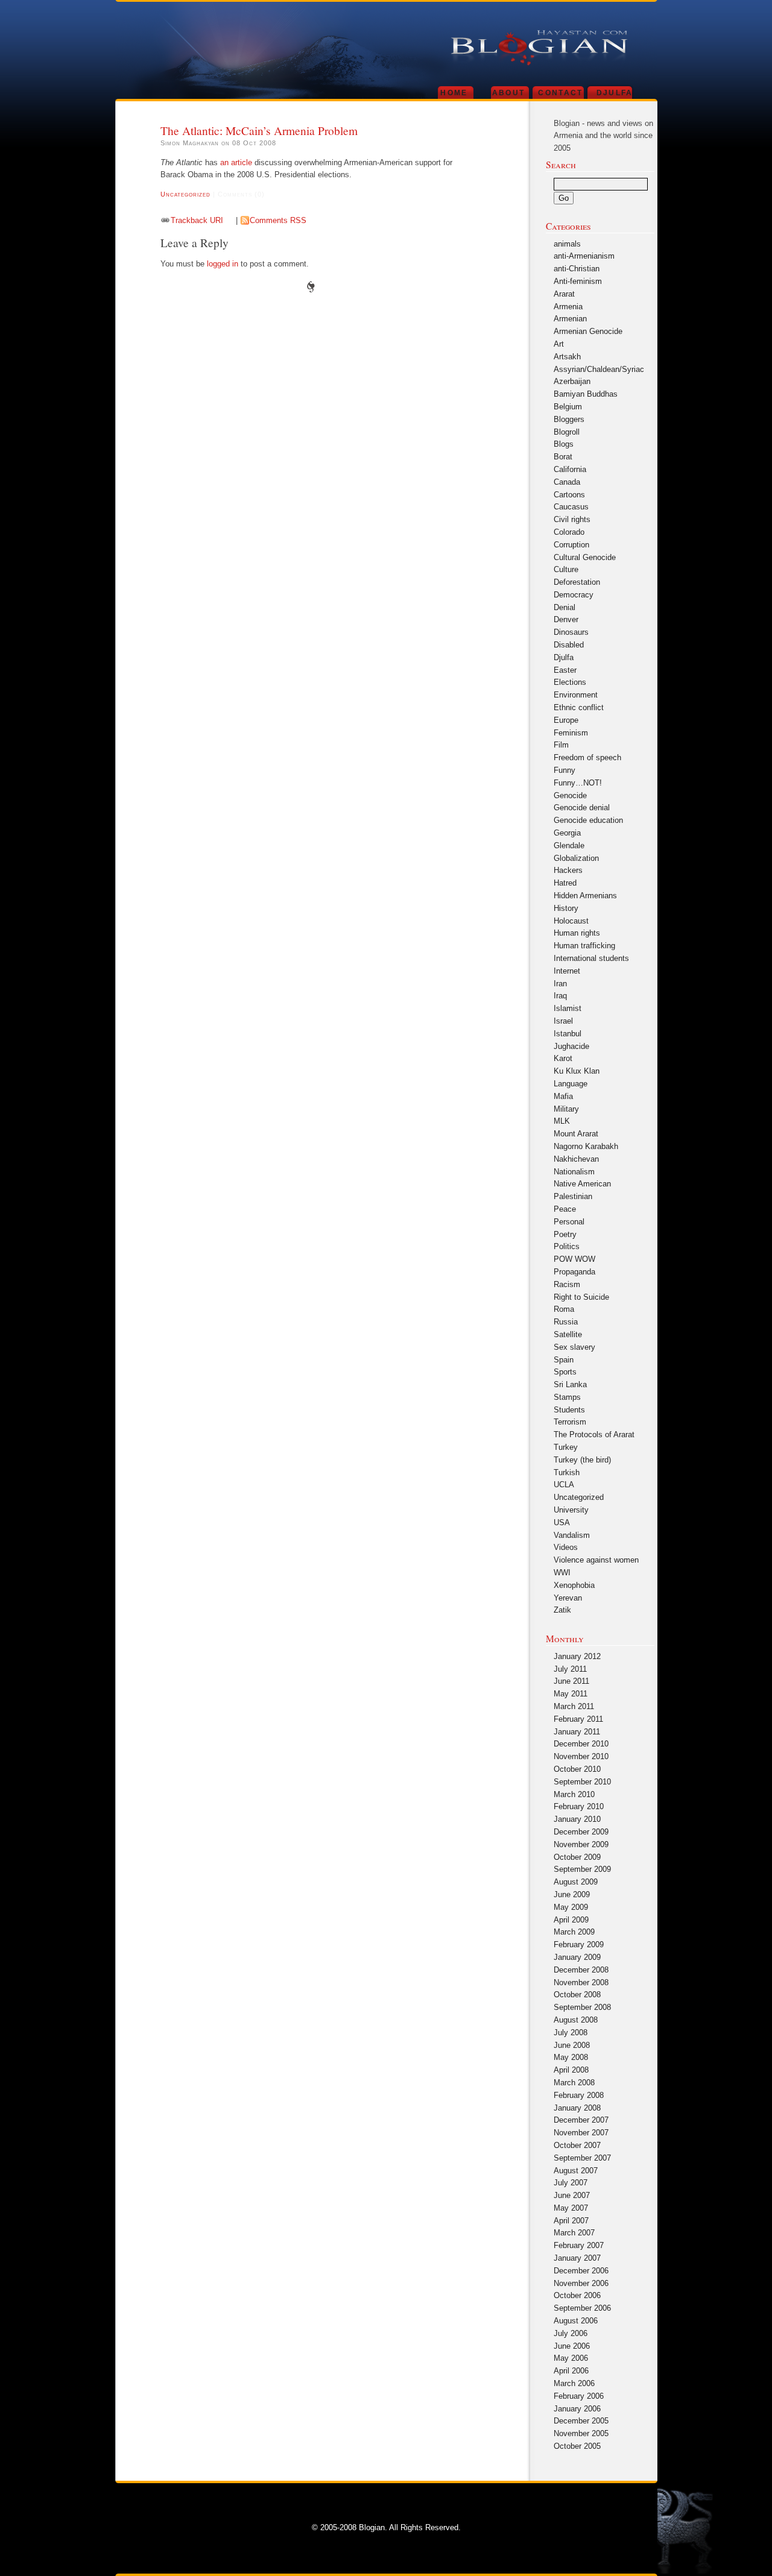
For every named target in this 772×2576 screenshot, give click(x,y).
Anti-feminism (578, 281)
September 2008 (582, 2007)
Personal (569, 1222)
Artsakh (567, 357)
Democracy (574, 595)
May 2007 (571, 2208)
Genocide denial (582, 808)
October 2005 (577, 2446)
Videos (566, 1547)
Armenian (570, 319)
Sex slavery (574, 1347)
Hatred (565, 883)
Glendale (569, 846)
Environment (576, 695)
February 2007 (579, 2245)
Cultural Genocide (585, 557)
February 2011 (578, 1719)
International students (591, 958)
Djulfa (615, 93)
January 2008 (577, 2108)
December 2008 (581, 1970)
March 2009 (574, 1932)
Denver (566, 619)
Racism (567, 1284)
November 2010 (581, 1756)
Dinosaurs (571, 632)
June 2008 (572, 2045)
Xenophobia (574, 1585)
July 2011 (570, 1669)
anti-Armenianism (584, 256)
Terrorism (570, 1422)
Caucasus (571, 507)
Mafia (563, 1096)
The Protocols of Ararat (594, 1434)
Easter (565, 670)
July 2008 (571, 2033)
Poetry (565, 1234)
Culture (566, 569)
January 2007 (577, 2258)
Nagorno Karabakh (586, 1146)
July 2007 (571, 2183)
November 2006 (581, 2283)
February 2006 (579, 2396)
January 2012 (577, 1656)
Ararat (564, 294)
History (566, 908)
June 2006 (572, 2346)
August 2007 (576, 2171)
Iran (560, 984)
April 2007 (571, 2221)
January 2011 (577, 1732)
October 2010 (577, 1769)
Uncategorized (185, 194)
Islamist (568, 1008)
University (571, 1510)
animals (567, 244)
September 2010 (582, 1782)
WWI (562, 1573)
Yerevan (568, 1598)
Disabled (569, 645)
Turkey (566, 1447)
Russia (566, 1322)
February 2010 (579, 1806)
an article (236, 162)
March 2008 (574, 2083)
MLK (562, 1121)
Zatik (562, 1610)
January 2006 (577, 2409)
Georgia (567, 833)
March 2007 (574, 2233)
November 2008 (581, 1982)
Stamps (567, 1397)
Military (566, 1109)
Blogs (564, 444)
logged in (223, 264)
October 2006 (577, 2295)
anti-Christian (577, 269)
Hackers (568, 870)
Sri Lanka (570, 1384)
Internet (567, 971)
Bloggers (569, 419)
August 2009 (576, 1882)
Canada (567, 482)
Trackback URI (197, 220)
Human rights (577, 933)
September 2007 (582, 2158)
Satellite (568, 1334)
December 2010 (581, 1744)
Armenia (568, 307)
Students (569, 1410)
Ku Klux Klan (577, 1071)
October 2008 (577, 1995)
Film (561, 745)
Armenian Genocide (588, 331)
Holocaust (571, 921)
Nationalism (574, 1172)
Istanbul (568, 1034)
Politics (567, 1246)
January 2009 (577, 1957)
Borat (563, 457)
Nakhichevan (576, 1159)
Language (571, 1084)
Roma (564, 1309)
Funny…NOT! (578, 783)
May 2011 (571, 1694)
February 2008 (579, 2095)
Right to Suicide (581, 1297)
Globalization (576, 858)
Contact (560, 93)
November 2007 (581, 2133)
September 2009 (582, 1869)
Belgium (568, 407)
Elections (570, 682)
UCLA (564, 1485)
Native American (582, 1184)
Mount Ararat (576, 1134)
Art (559, 344)
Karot (563, 1058)
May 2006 (571, 2358)
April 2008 (571, 2070)
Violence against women (596, 1560)
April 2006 (571, 2371)
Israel (563, 1021)
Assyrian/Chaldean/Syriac (599, 369)
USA (562, 1523)
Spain (564, 1360)
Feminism (571, 733)
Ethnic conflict (579, 707)
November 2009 (581, 1844)
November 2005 (581, 2433)
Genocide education (588, 820)
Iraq (560, 996)
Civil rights (572, 519)
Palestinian (573, 1196)
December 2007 (581, 2120)
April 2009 (571, 1920)
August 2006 (576, 2321)
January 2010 (577, 1819)
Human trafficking (584, 946)
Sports (565, 1372)
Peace (565, 1209)
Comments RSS (278, 220)
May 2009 (571, 1907)
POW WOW (574, 1259)
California (570, 469)
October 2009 (577, 1857)
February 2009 (579, 1945)
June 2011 (571, 1681)
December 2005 (581, 2421)
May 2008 (571, 2057)
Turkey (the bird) (582, 1460)
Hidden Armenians (585, 896)
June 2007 (572, 2195)
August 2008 (576, 2020)
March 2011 (574, 1706)
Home (454, 93)
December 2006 (581, 2271)
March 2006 (574, 2383)
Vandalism (572, 1535)
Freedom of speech (587, 757)
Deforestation (577, 582)
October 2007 (577, 2145)
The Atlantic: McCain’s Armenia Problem (259, 130)
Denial (565, 607)
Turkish (567, 1472)
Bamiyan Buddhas (586, 394)
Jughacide (571, 1046)
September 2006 (582, 2308)
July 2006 (571, 2333)
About (509, 93)
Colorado (569, 532)
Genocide (570, 795)
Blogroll (567, 432)
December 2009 (581, 1832)
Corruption (571, 545)
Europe (566, 720)
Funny (565, 770)
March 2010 (574, 1794)
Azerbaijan (572, 381)
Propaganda (574, 1272)
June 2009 (572, 1894)
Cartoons (569, 495)
